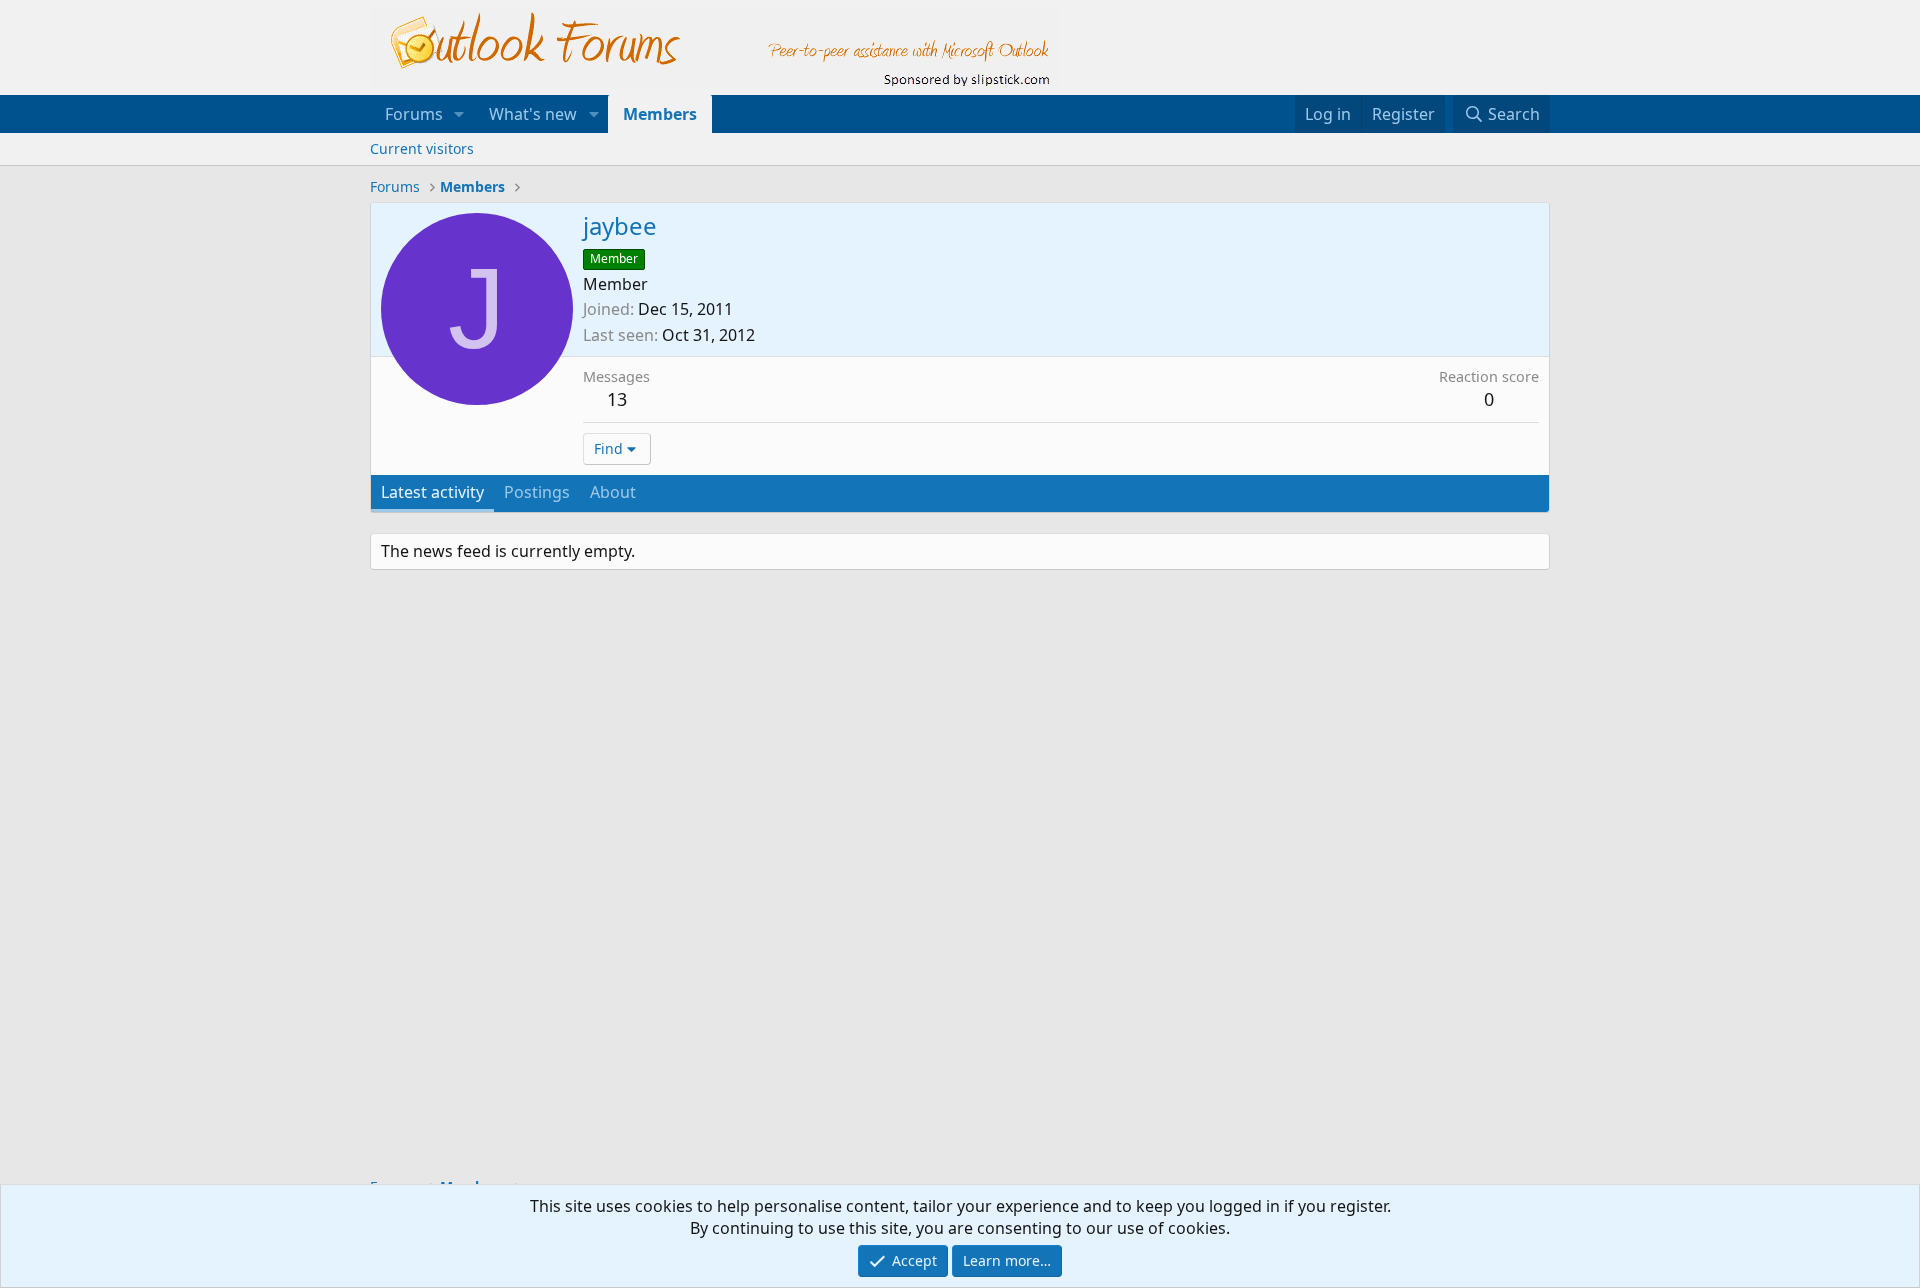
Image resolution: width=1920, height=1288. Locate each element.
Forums (414, 114)
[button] (459, 114)
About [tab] (613, 492)
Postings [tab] (537, 492)
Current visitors (422, 148)
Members (660, 114)
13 (617, 399)
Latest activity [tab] (432, 492)
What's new (533, 114)
